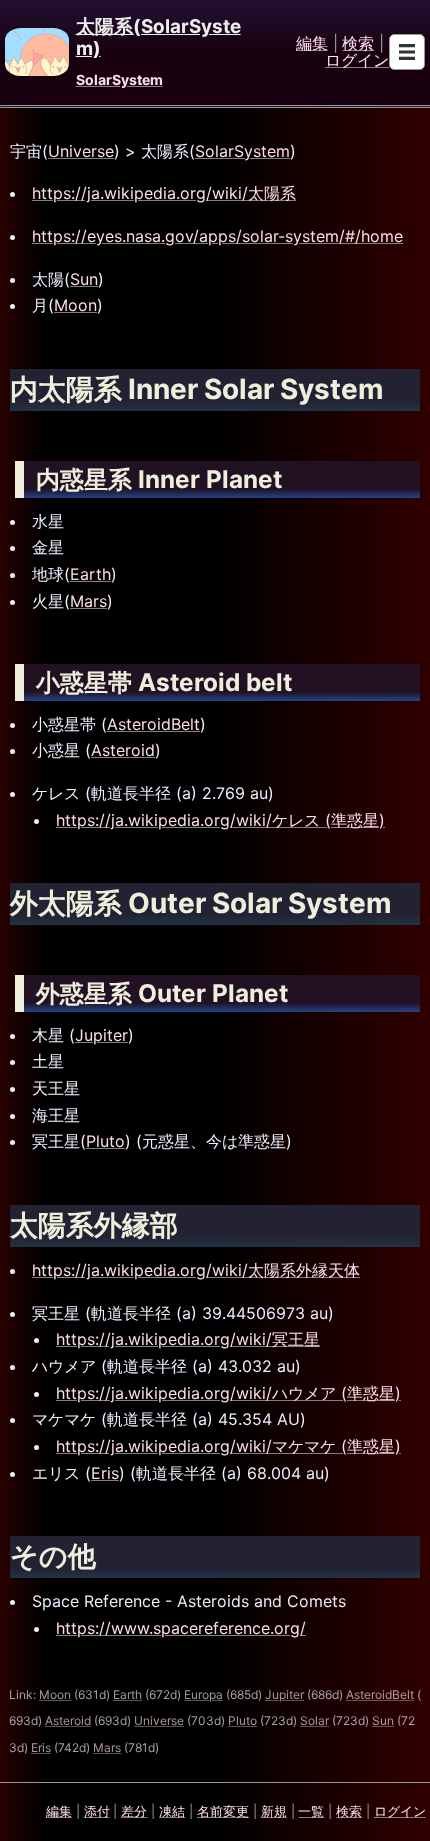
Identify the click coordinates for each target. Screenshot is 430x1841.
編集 (312, 44)
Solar (314, 1720)
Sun (84, 279)
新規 (274, 1811)
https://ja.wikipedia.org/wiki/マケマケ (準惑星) (228, 1446)
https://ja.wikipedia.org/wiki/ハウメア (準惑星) (228, 1393)
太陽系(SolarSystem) (158, 37)
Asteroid (123, 750)
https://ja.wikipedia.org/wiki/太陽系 (164, 193)
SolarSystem (119, 79)
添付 (97, 1811)
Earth (90, 574)
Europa (203, 1694)
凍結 (172, 1811)
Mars (88, 601)
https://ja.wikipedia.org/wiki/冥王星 (188, 1339)
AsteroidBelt (153, 724)
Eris (105, 1473)
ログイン (357, 61)
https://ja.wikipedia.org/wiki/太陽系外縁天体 (196, 1270)
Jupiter (101, 1035)
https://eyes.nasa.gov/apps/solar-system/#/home (217, 236)
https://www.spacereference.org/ (181, 1628)
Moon (75, 305)
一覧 (311, 1811)
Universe (81, 151)
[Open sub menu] (407, 52)
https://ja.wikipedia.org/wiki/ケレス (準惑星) (220, 820)
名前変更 (223, 1811)
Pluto (105, 1141)
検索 (358, 44)
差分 (134, 1811)
